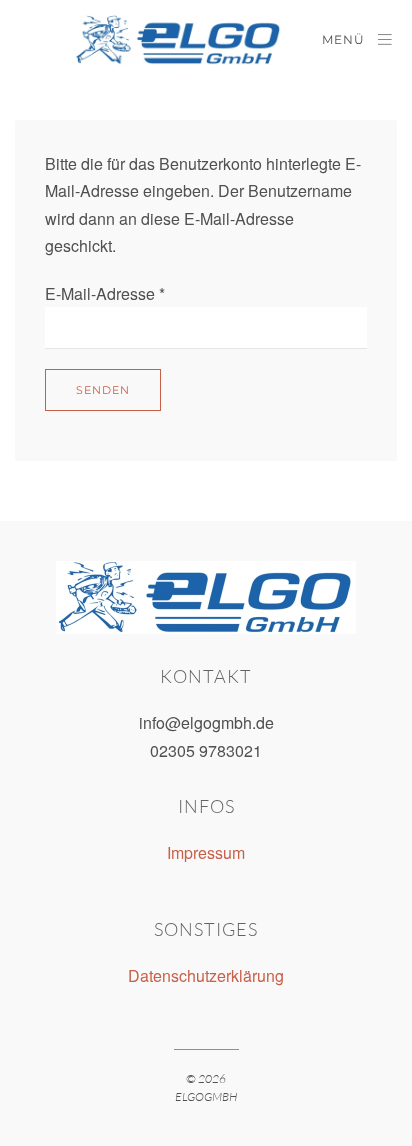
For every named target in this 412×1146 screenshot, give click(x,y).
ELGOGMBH (206, 1096)
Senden (103, 390)
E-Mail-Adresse (105, 293)
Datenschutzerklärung (206, 975)
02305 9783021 (206, 750)
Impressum (206, 852)
